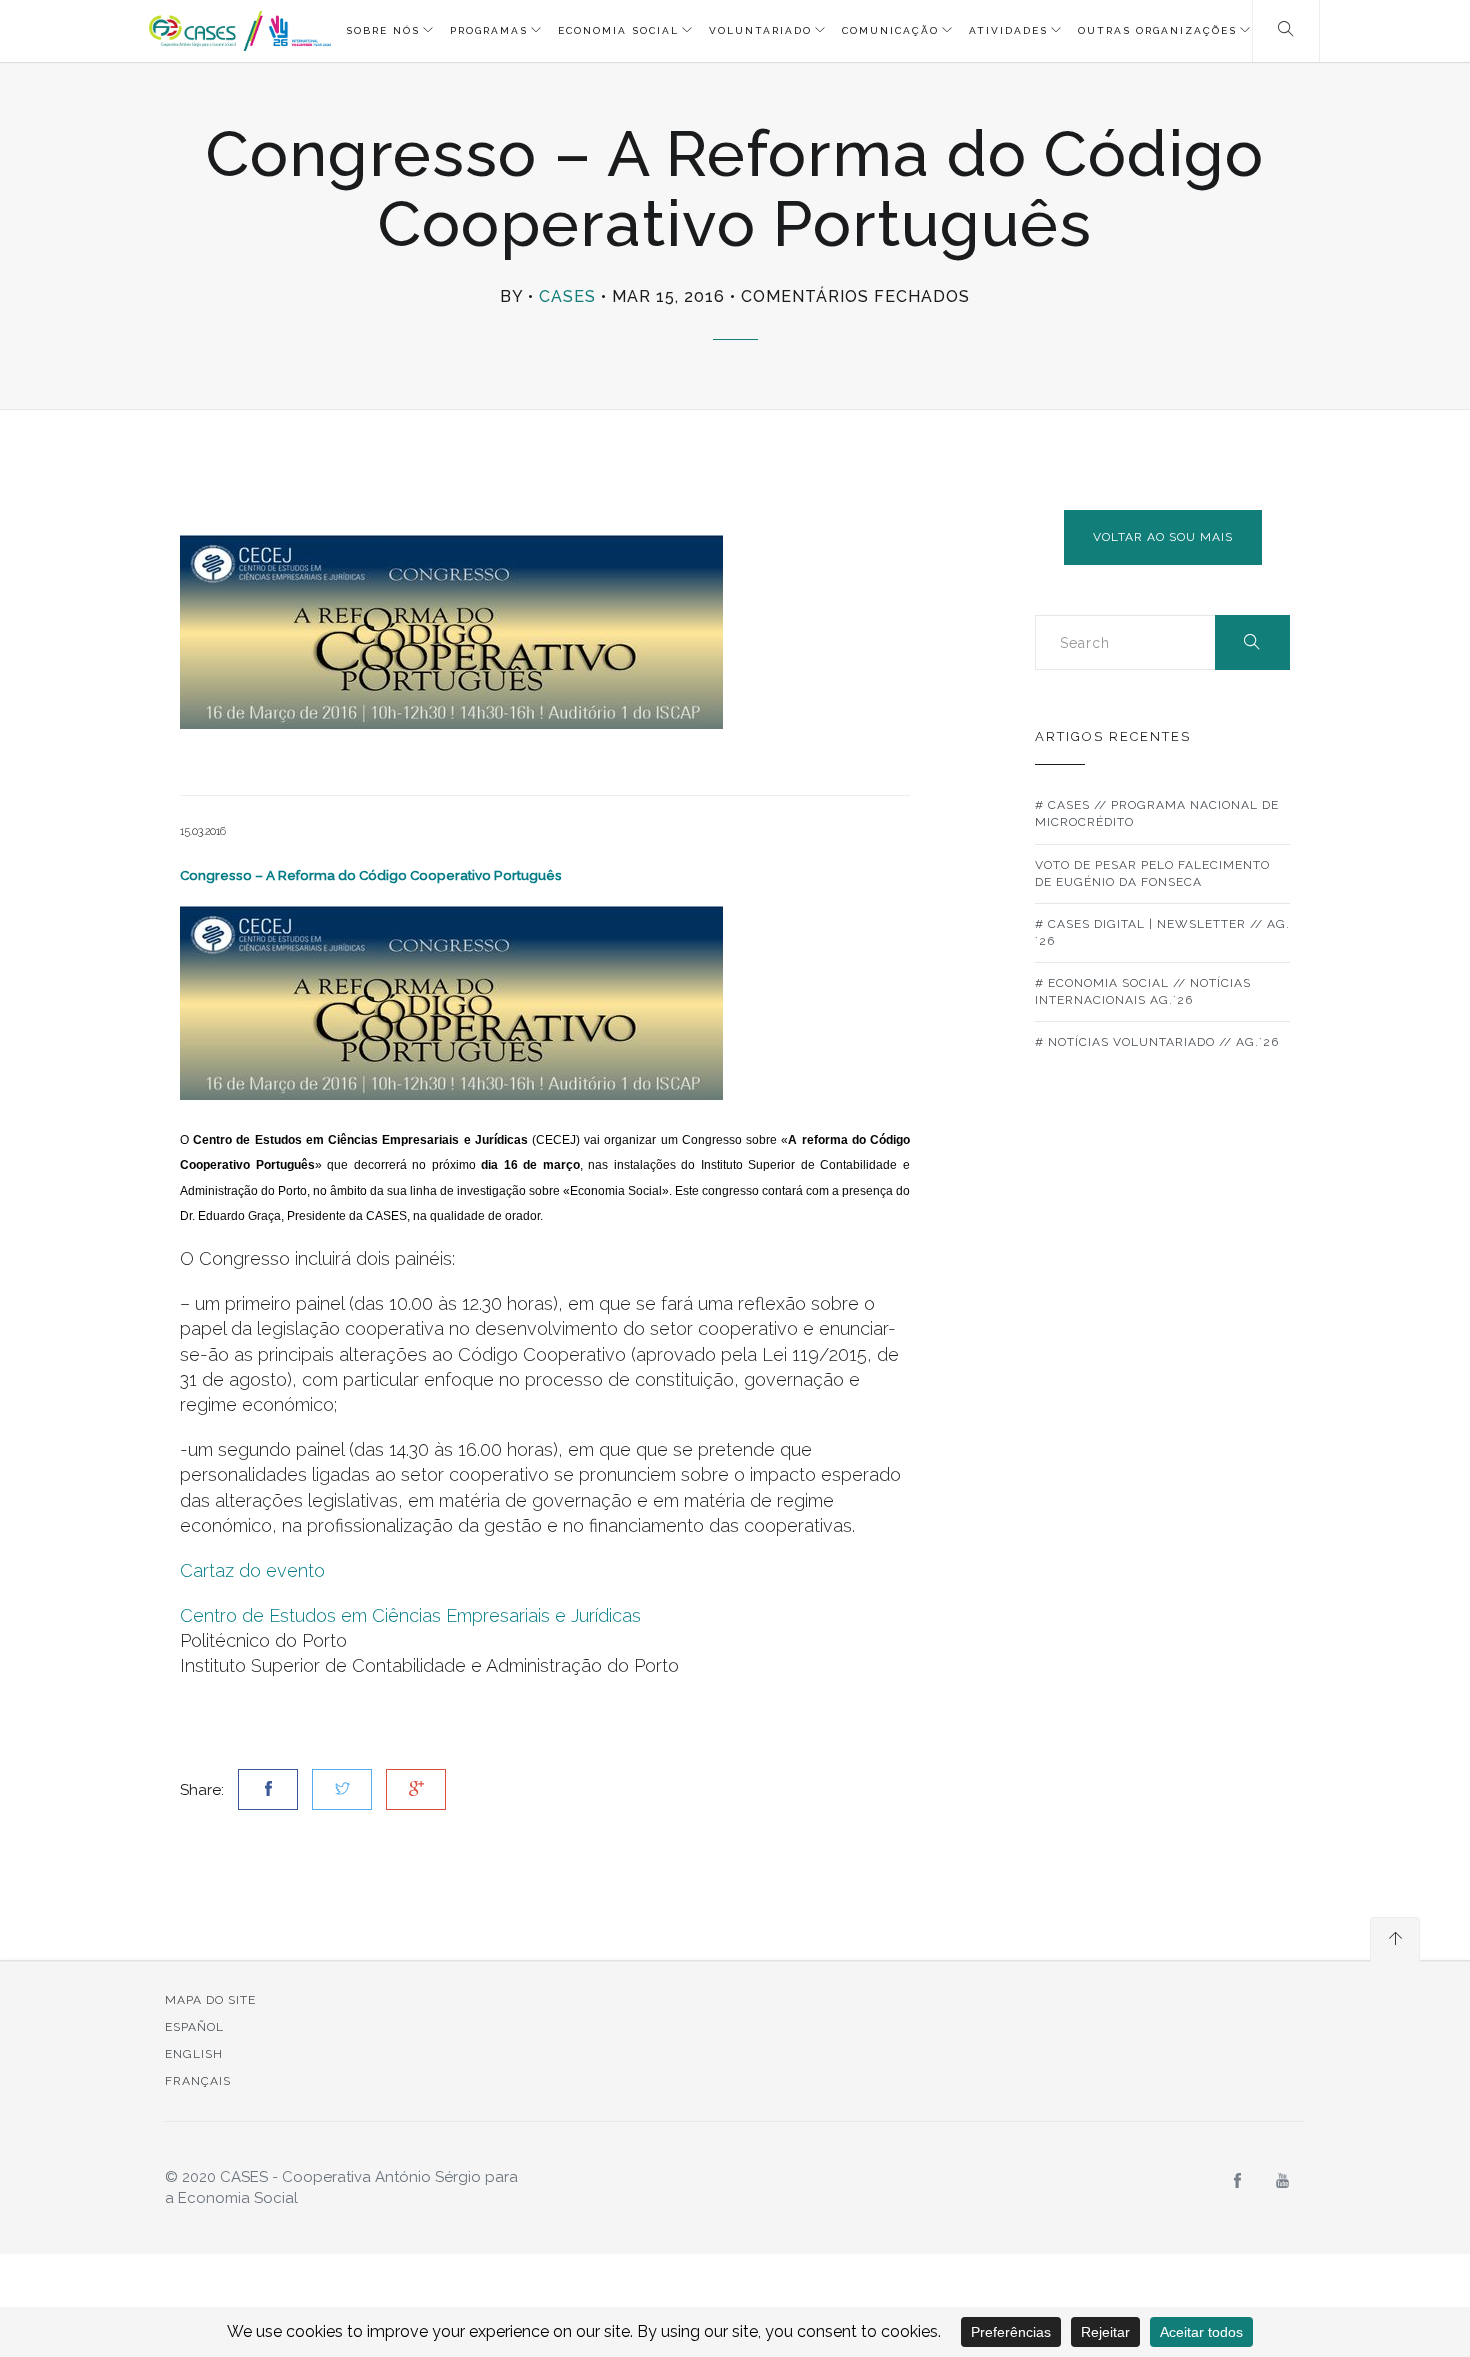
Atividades (1008, 30)
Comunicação (890, 30)
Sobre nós (383, 30)
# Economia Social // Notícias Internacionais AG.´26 (1143, 991)
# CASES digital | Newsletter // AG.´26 (1162, 932)
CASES (567, 296)
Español (194, 2027)
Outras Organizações (1157, 30)
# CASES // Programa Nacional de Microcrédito (1157, 813)
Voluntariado (760, 30)
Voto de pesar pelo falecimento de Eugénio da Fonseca (1152, 873)
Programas (489, 30)
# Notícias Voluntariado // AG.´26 (1157, 1042)
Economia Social (618, 30)
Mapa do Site (210, 2000)
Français (198, 2081)
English (194, 2054)
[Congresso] (451, 1002)
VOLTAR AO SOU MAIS (1163, 537)
